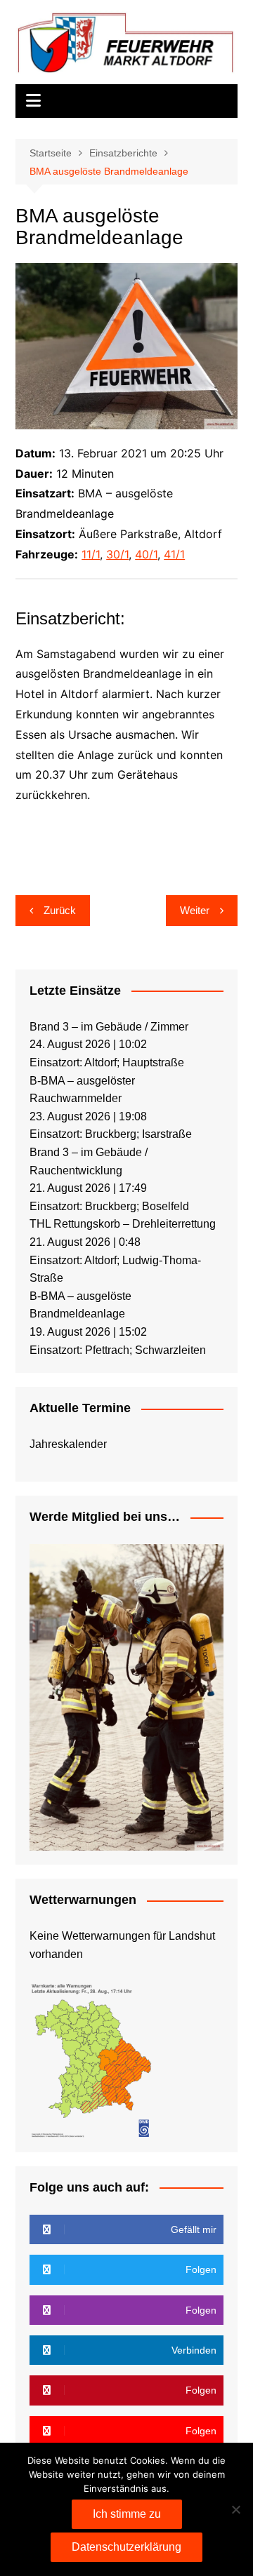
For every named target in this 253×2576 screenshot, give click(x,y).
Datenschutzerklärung (126, 2547)
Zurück (60, 910)
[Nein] (235, 2509)
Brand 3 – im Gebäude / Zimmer (109, 1027)
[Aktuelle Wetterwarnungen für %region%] (92, 2059)
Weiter (195, 910)
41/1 (174, 554)
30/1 (117, 554)
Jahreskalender (68, 1444)
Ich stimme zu (127, 2514)
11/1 (91, 554)
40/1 (146, 554)
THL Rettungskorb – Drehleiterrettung (123, 1224)
